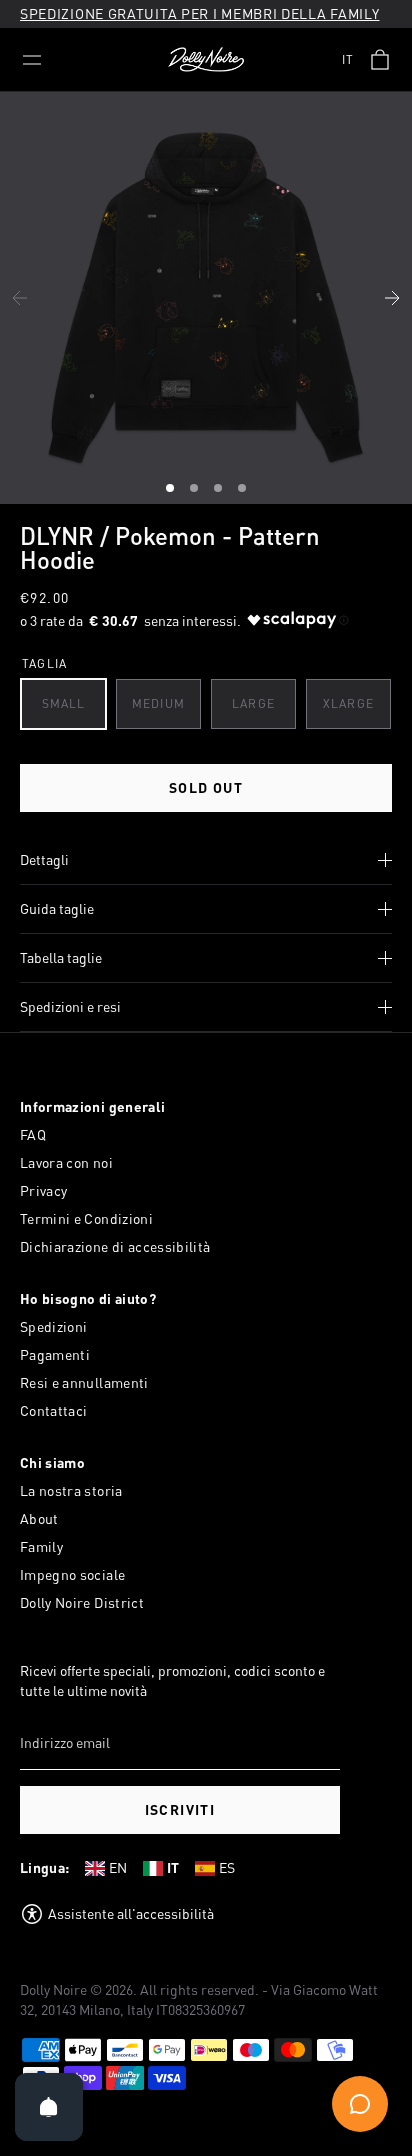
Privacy (43, 1190)
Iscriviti (180, 1809)
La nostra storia (71, 1490)
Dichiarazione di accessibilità (115, 1246)
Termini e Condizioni (86, 1218)
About (39, 1518)
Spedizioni (54, 1326)
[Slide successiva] (392, 298)
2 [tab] (196, 491)
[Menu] (32, 60)
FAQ (33, 1134)
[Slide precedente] (20, 298)
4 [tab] (244, 491)
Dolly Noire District (82, 1602)
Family (41, 1546)
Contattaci (54, 1410)
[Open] (49, 2107)
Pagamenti (55, 1354)
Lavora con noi (66, 1162)
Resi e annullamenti (84, 1382)
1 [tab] (172, 491)
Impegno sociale (72, 1574)
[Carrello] (380, 60)
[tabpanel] (206, 298)
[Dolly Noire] (206, 60)
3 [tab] (220, 491)
